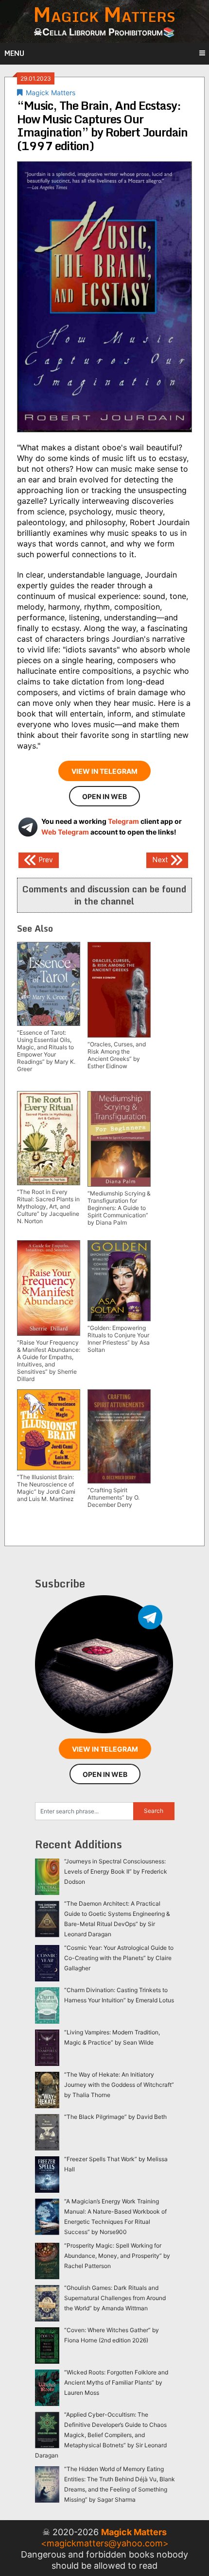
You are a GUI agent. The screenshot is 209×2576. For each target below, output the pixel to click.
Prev (45, 859)
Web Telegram (65, 832)
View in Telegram (104, 771)
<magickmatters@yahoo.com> (105, 2543)
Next (161, 859)
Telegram (123, 821)
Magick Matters (51, 93)
